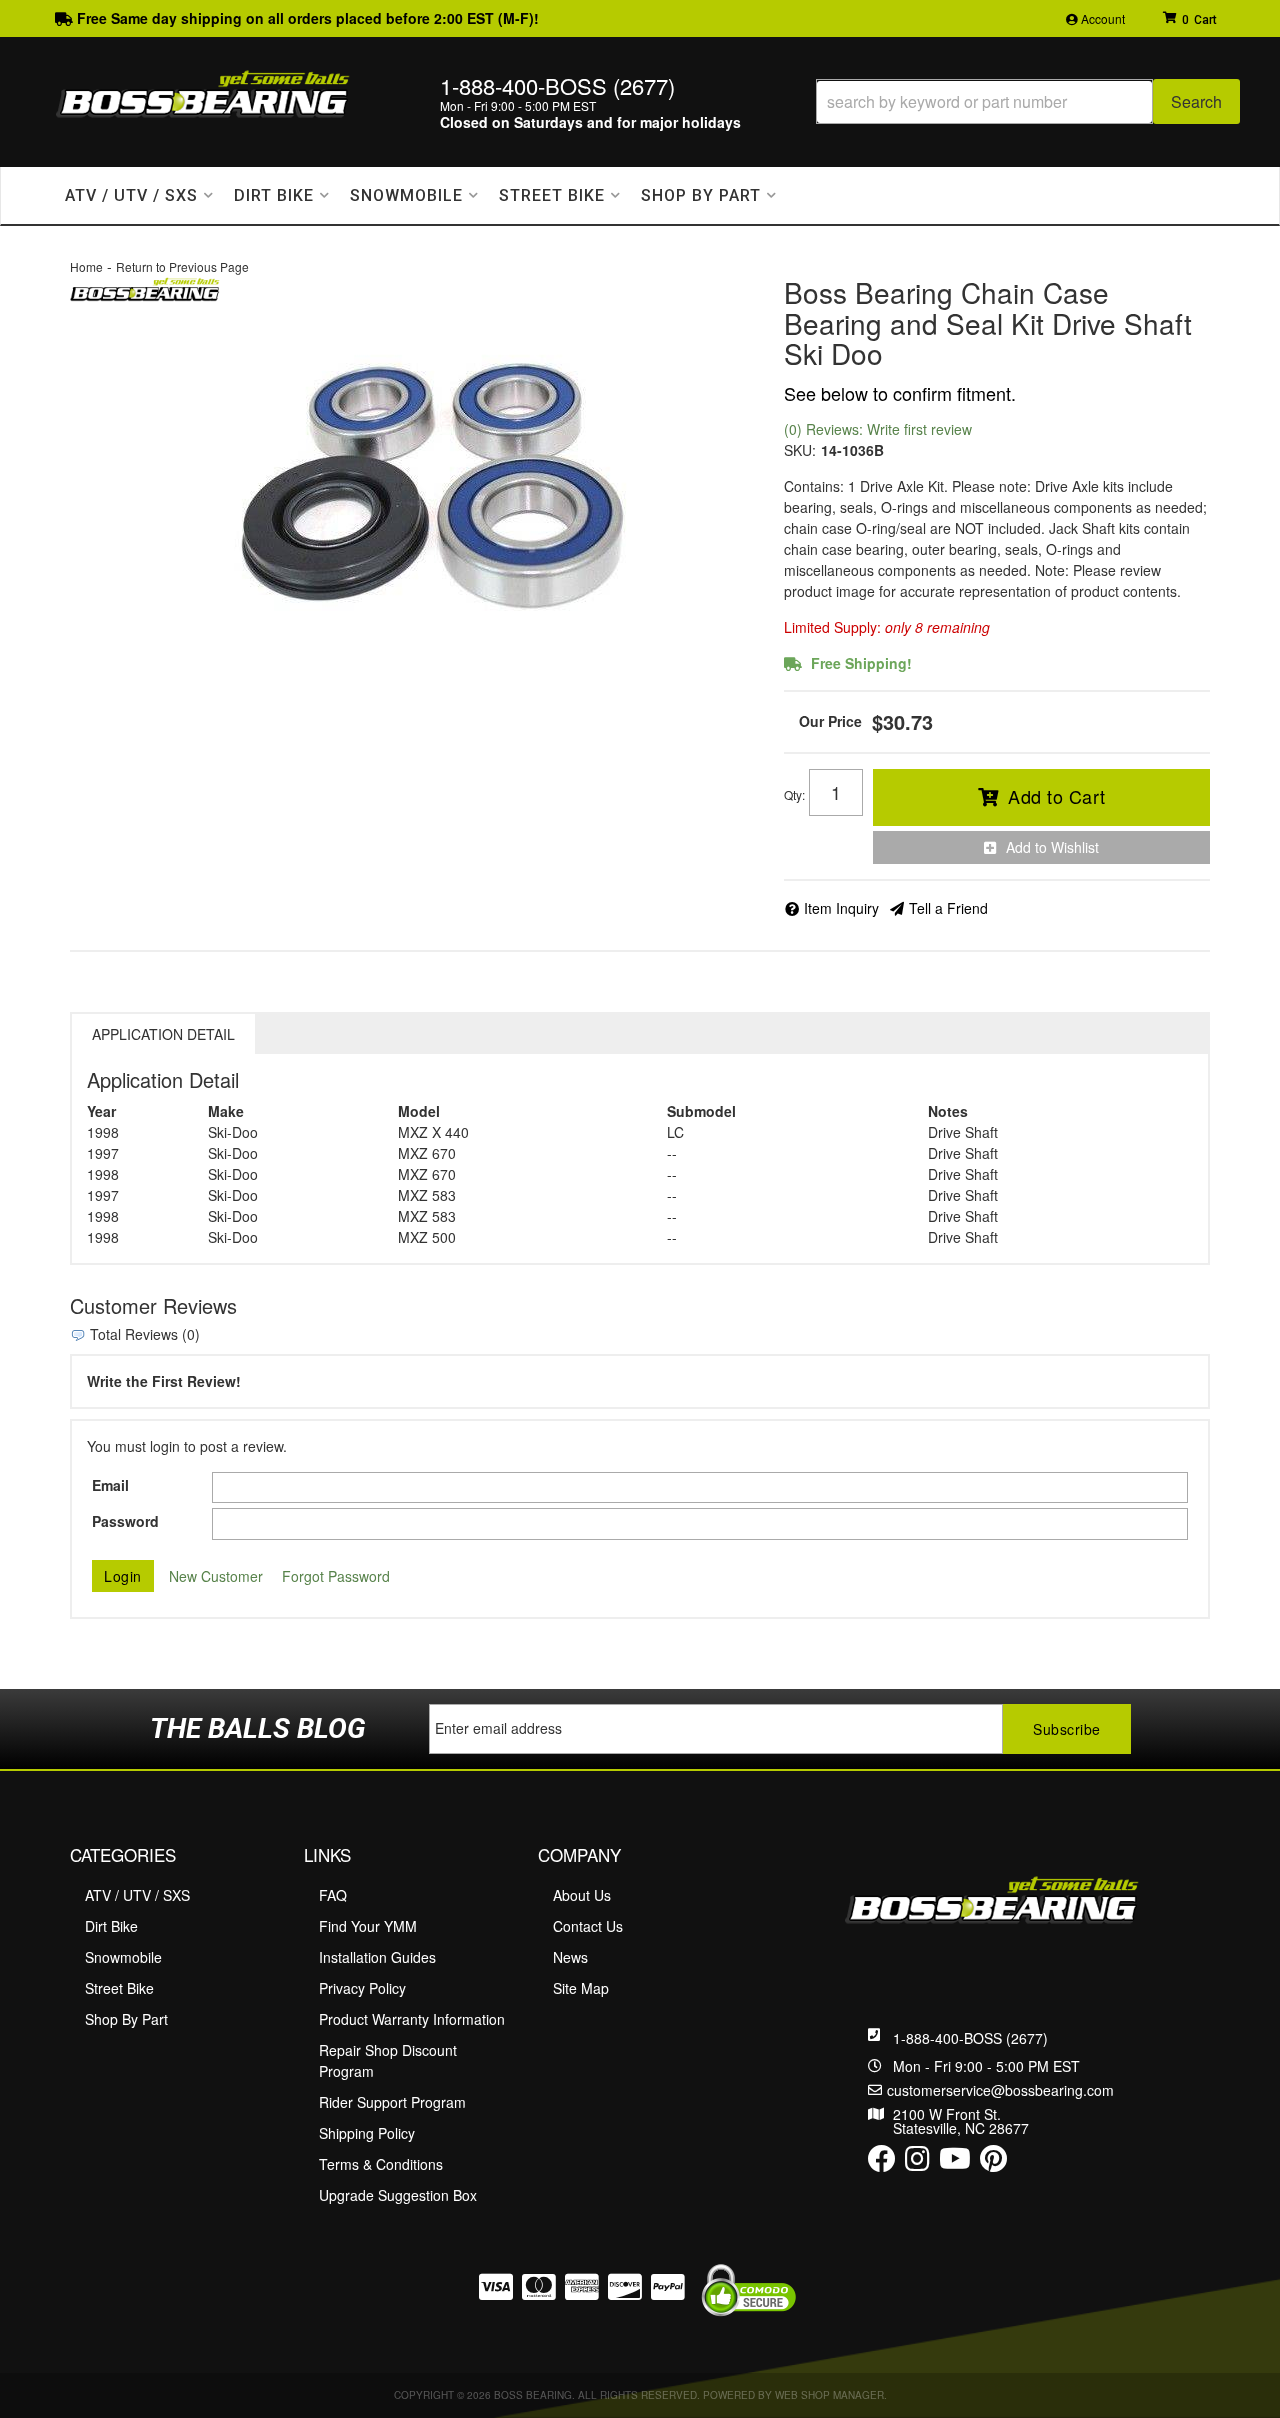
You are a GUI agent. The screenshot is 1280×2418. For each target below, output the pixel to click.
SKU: (800, 450)
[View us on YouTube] (955, 2163)
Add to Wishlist (1052, 847)
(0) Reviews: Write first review (878, 429)
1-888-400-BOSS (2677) (970, 2038)
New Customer (216, 1576)
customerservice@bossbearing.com (1000, 2090)
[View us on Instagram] (917, 2163)
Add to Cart (1057, 796)
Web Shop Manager (829, 2395)
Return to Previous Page (182, 266)
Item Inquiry (841, 908)
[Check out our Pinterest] (993, 2163)
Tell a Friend (948, 908)
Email (110, 1485)
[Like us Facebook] (882, 2163)
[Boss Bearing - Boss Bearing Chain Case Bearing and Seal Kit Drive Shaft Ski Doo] (145, 287)
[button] (1028, 101)
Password (125, 1521)
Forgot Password (336, 1576)
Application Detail (163, 1034)
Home (86, 266)
